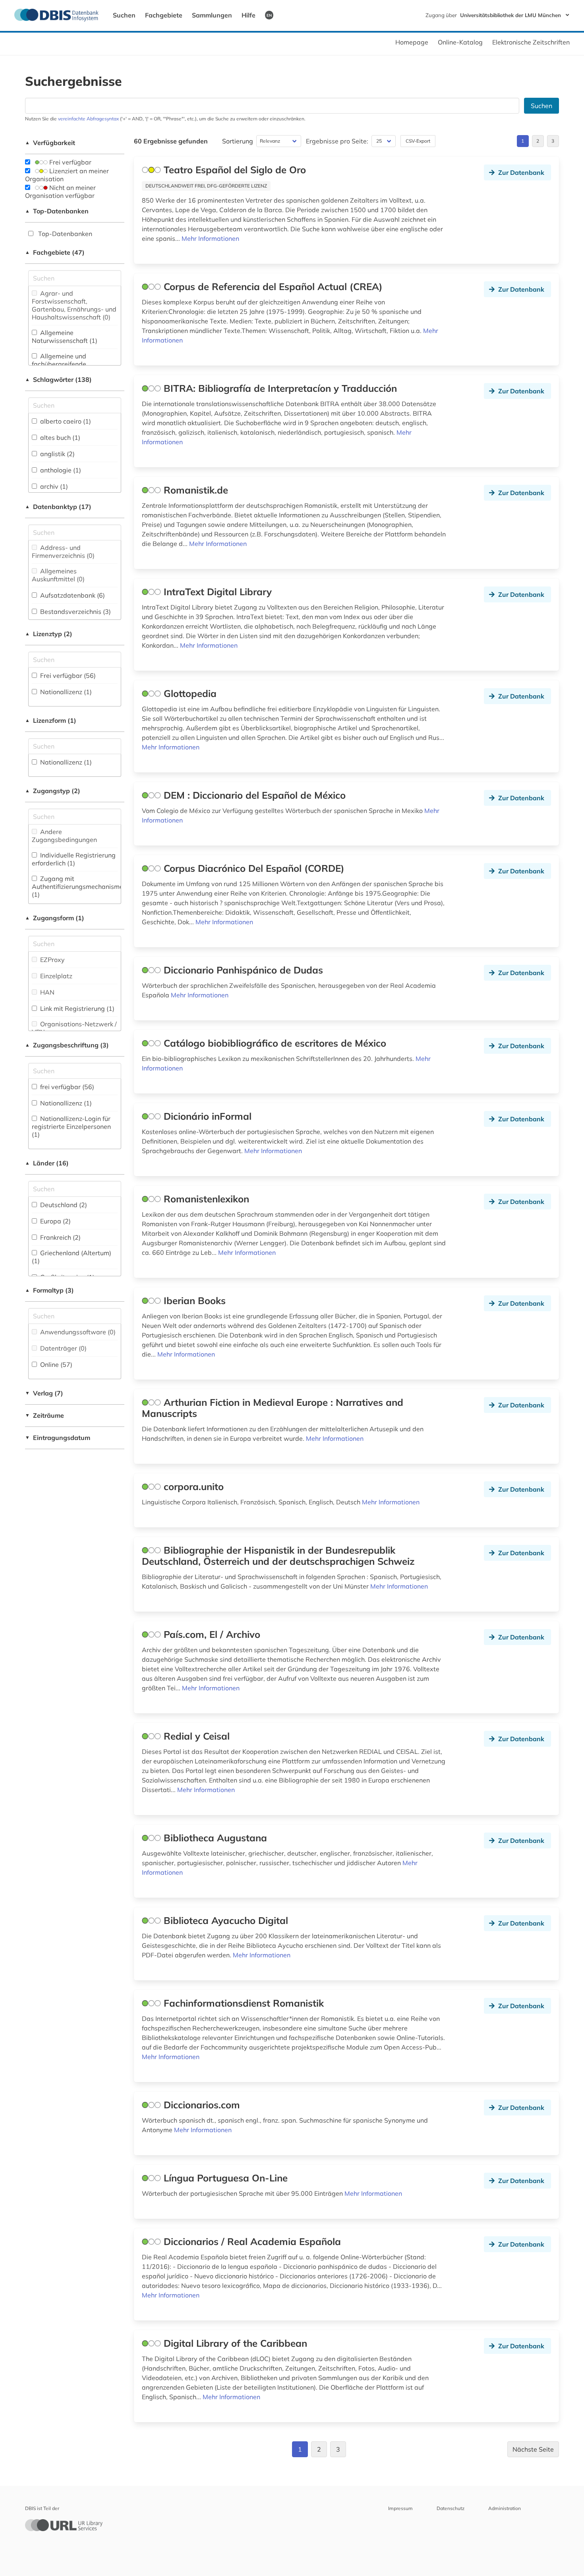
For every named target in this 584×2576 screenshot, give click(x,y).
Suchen (124, 15)
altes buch (59, 437)
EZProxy (52, 960)
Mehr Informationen (210, 238)
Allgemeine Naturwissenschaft (65, 337)
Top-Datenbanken (57, 211)
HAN (46, 992)
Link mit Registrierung (76, 1008)
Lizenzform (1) (51, 720)
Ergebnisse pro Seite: (337, 141)
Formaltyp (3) (49, 1290)
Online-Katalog (460, 42)
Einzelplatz (55, 976)
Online (55, 1364)
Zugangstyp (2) (53, 791)
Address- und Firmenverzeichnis (63, 552)
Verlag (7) (44, 1393)
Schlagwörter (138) (58, 379)
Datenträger (63, 1348)
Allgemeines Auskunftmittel (58, 575)
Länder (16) (47, 1163)
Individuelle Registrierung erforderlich (74, 859)
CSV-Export (418, 141)
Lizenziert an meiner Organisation (67, 175)
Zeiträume (44, 1415)
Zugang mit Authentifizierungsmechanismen (79, 886)
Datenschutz (451, 2508)
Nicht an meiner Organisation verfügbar (60, 192)
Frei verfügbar (70, 162)
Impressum (400, 2508)
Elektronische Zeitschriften (531, 42)
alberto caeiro (65, 421)
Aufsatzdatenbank (72, 595)
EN (269, 15)
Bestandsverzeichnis (75, 612)
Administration (505, 2508)
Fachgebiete (164, 15)
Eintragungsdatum (58, 1438)
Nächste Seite (533, 2449)
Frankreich (60, 1237)
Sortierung (238, 141)
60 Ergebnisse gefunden (171, 141)
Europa (55, 1221)
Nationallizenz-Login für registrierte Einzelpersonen (71, 1126)
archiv (53, 486)
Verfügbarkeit (50, 143)
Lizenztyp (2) (49, 634)
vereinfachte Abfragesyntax (88, 119)
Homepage (412, 42)
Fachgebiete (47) (55, 252)
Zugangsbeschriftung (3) (67, 1045)
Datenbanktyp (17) (58, 507)
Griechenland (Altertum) (72, 1257)
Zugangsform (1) (55, 918)
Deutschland (63, 1205)
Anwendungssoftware (77, 1332)
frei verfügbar (66, 1087)
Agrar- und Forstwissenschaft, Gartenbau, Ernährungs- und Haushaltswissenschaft (74, 305)
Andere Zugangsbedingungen (64, 836)
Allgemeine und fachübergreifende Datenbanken (59, 364)
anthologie (60, 470)
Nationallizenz (65, 692)
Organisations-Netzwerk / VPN (74, 1028)
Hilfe (248, 15)
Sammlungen (212, 15)
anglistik (57, 454)
